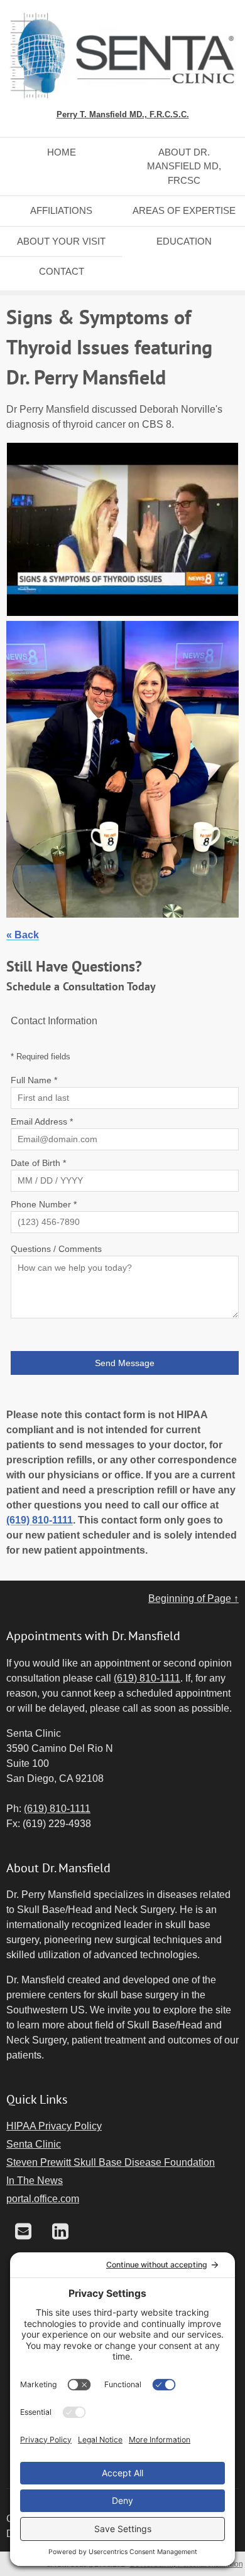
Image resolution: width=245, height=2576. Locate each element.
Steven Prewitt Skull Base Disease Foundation (111, 2162)
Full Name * (34, 1080)
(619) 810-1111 (40, 1520)
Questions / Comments (56, 1249)
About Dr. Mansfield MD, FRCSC (184, 166)
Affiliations (61, 210)
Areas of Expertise (184, 210)
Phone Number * (44, 1204)
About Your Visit (61, 241)
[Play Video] (122, 532)
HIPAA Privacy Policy (54, 2126)
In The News (35, 2181)
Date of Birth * (38, 1163)
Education (184, 241)
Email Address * (42, 1121)
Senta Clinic (34, 2144)
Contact (62, 271)
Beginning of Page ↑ (193, 1598)
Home (62, 152)
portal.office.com (43, 2199)
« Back (23, 935)
